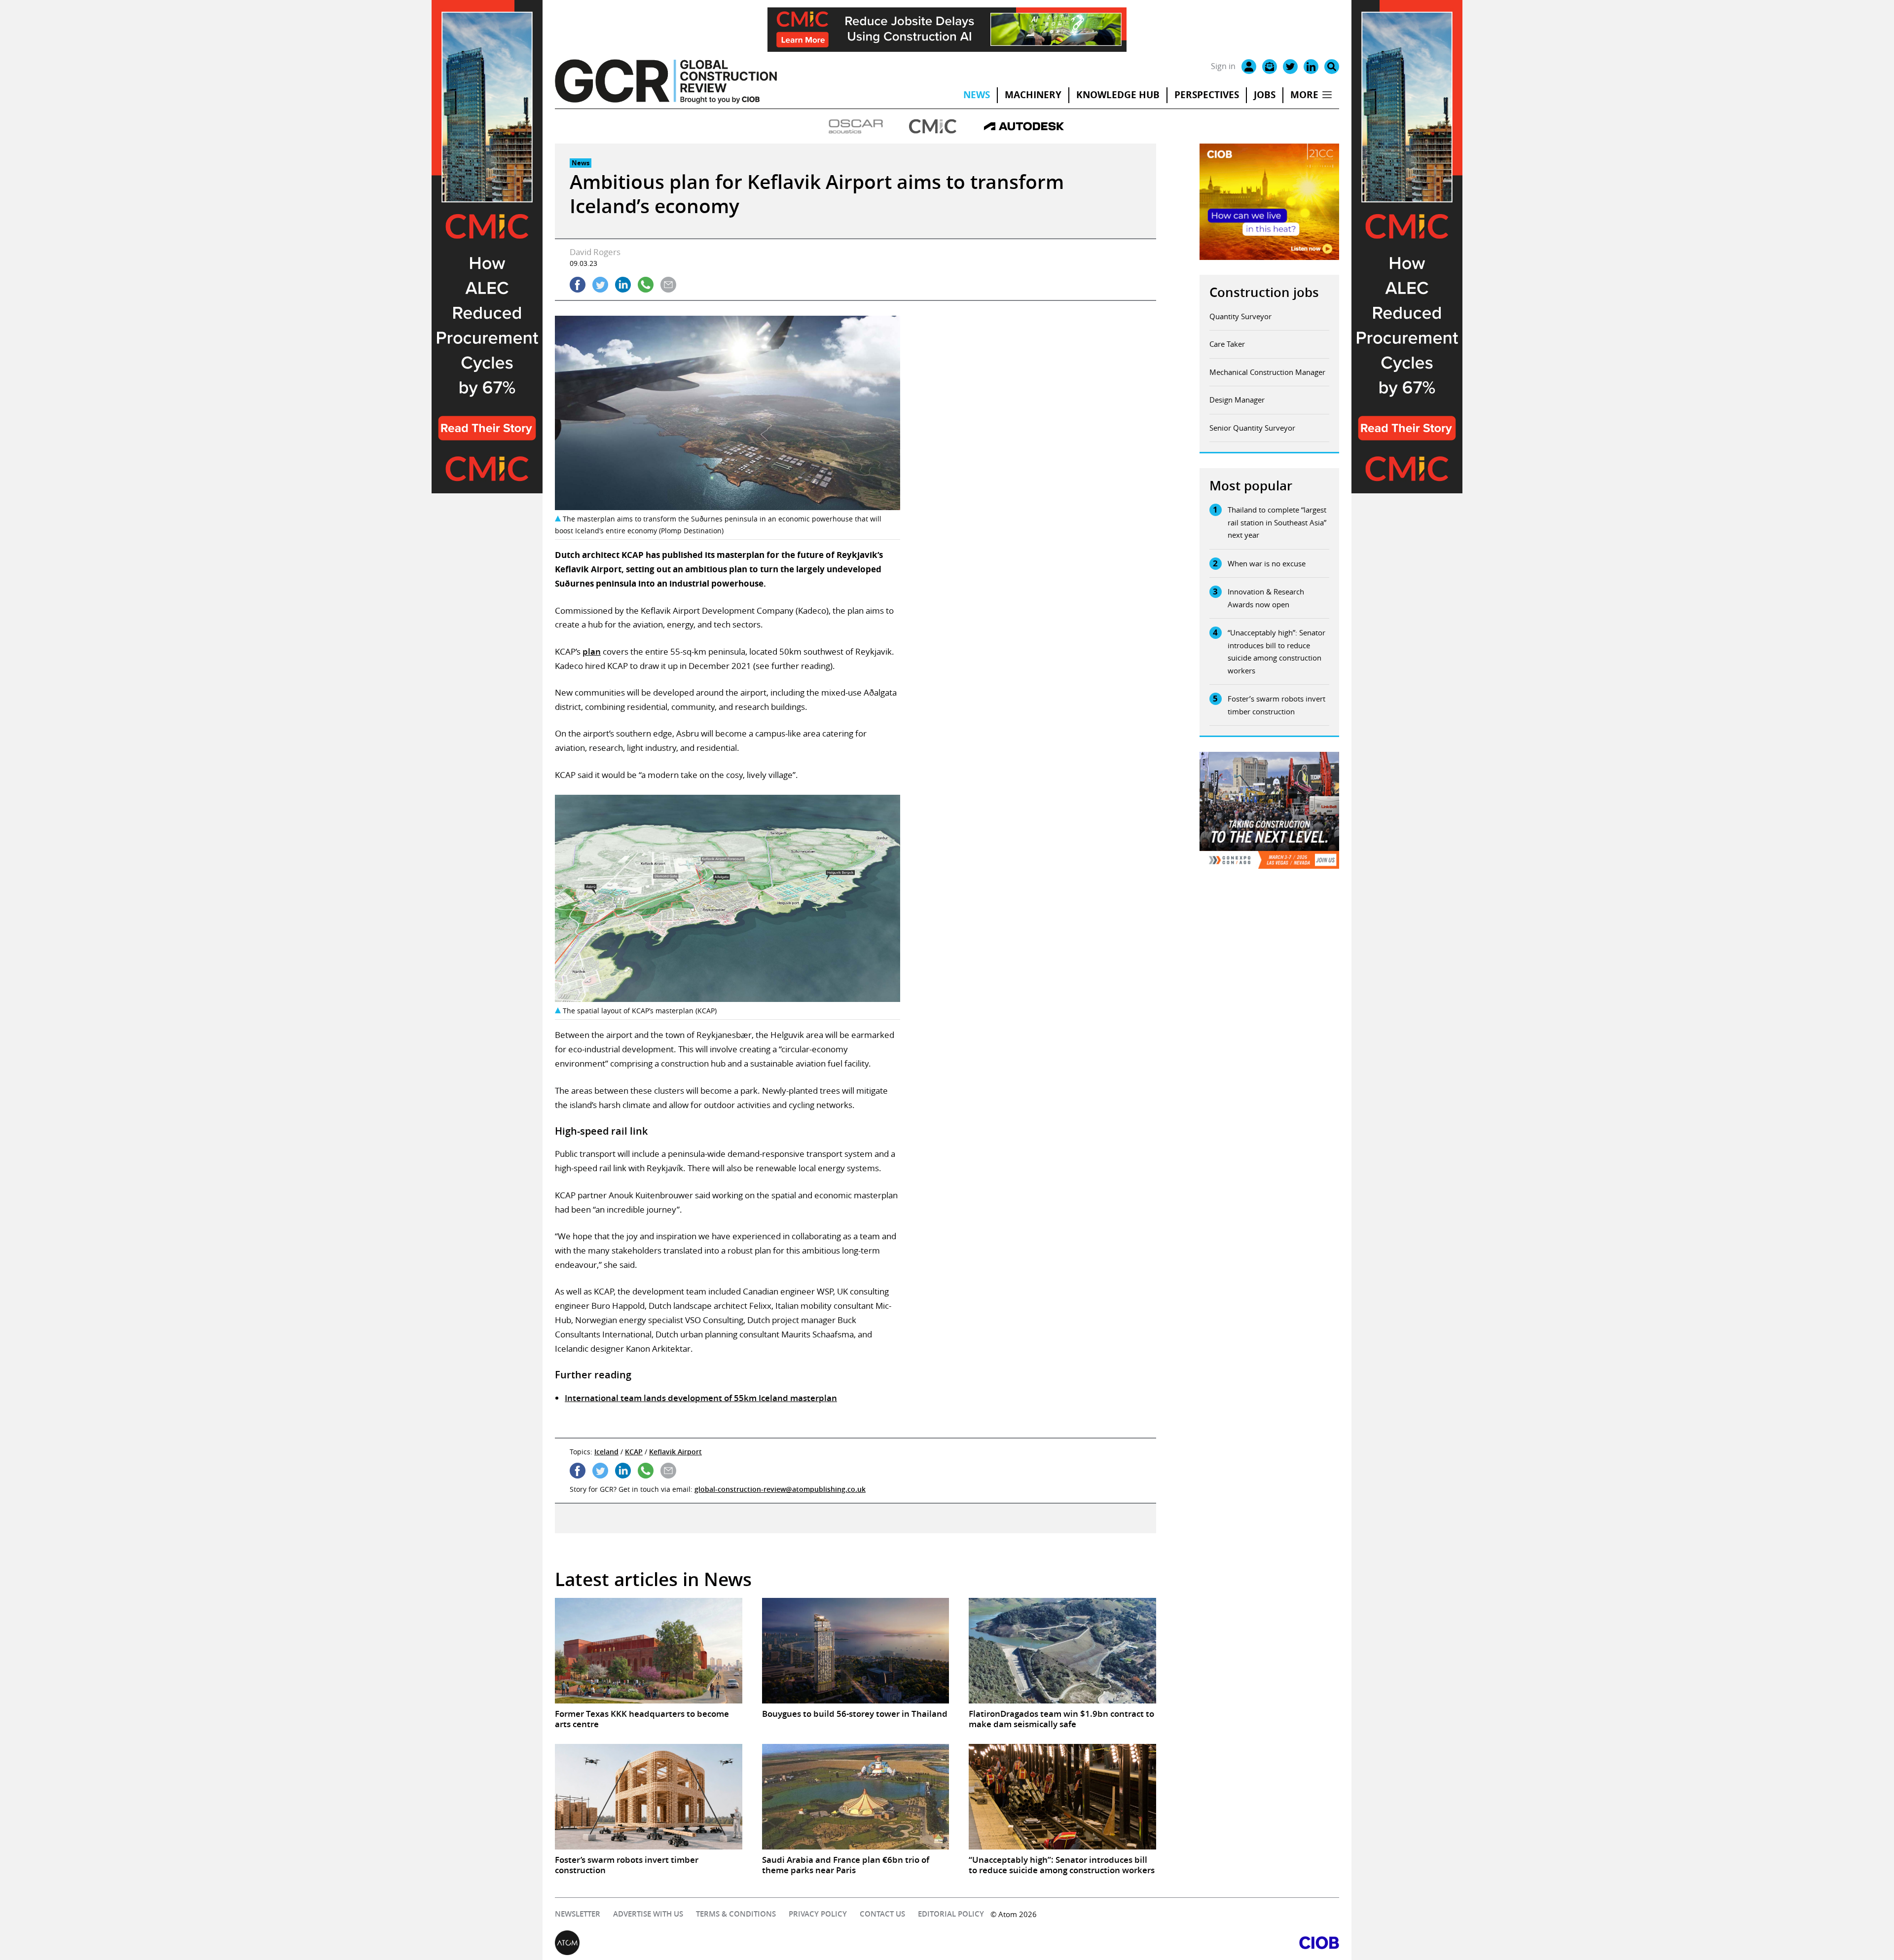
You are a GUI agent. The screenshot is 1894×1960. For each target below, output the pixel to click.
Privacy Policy (818, 1914)
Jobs (1265, 95)
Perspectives (1207, 95)
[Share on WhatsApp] (646, 285)
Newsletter (578, 1914)
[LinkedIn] (1311, 67)
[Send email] (668, 285)
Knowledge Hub (1118, 95)
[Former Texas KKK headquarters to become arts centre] (649, 1651)
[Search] (1332, 67)
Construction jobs (1264, 292)
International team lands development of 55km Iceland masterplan (701, 1398)
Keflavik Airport (675, 1452)
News (977, 95)
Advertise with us (648, 1914)
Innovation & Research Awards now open (1266, 598)
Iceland (606, 1452)
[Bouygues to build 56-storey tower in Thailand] (856, 1651)
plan (592, 651)
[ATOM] (751, 1943)
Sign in (1223, 66)
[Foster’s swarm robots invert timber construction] (649, 1797)
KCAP (634, 1452)
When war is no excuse (1267, 563)
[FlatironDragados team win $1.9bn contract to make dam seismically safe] (1062, 1651)
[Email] (1270, 67)
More (1304, 95)
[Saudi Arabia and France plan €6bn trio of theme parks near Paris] (856, 1797)
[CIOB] (1143, 1943)
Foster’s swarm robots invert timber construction (1276, 705)
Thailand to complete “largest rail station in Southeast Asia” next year (1277, 522)
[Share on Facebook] (578, 285)
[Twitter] (1290, 67)
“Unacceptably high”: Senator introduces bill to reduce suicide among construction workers (1276, 651)
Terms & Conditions (736, 1914)
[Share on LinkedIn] (623, 285)
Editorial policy (951, 1914)
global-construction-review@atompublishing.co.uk (780, 1489)
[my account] (1249, 67)
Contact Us (882, 1914)
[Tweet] (600, 285)
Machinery (1033, 95)
